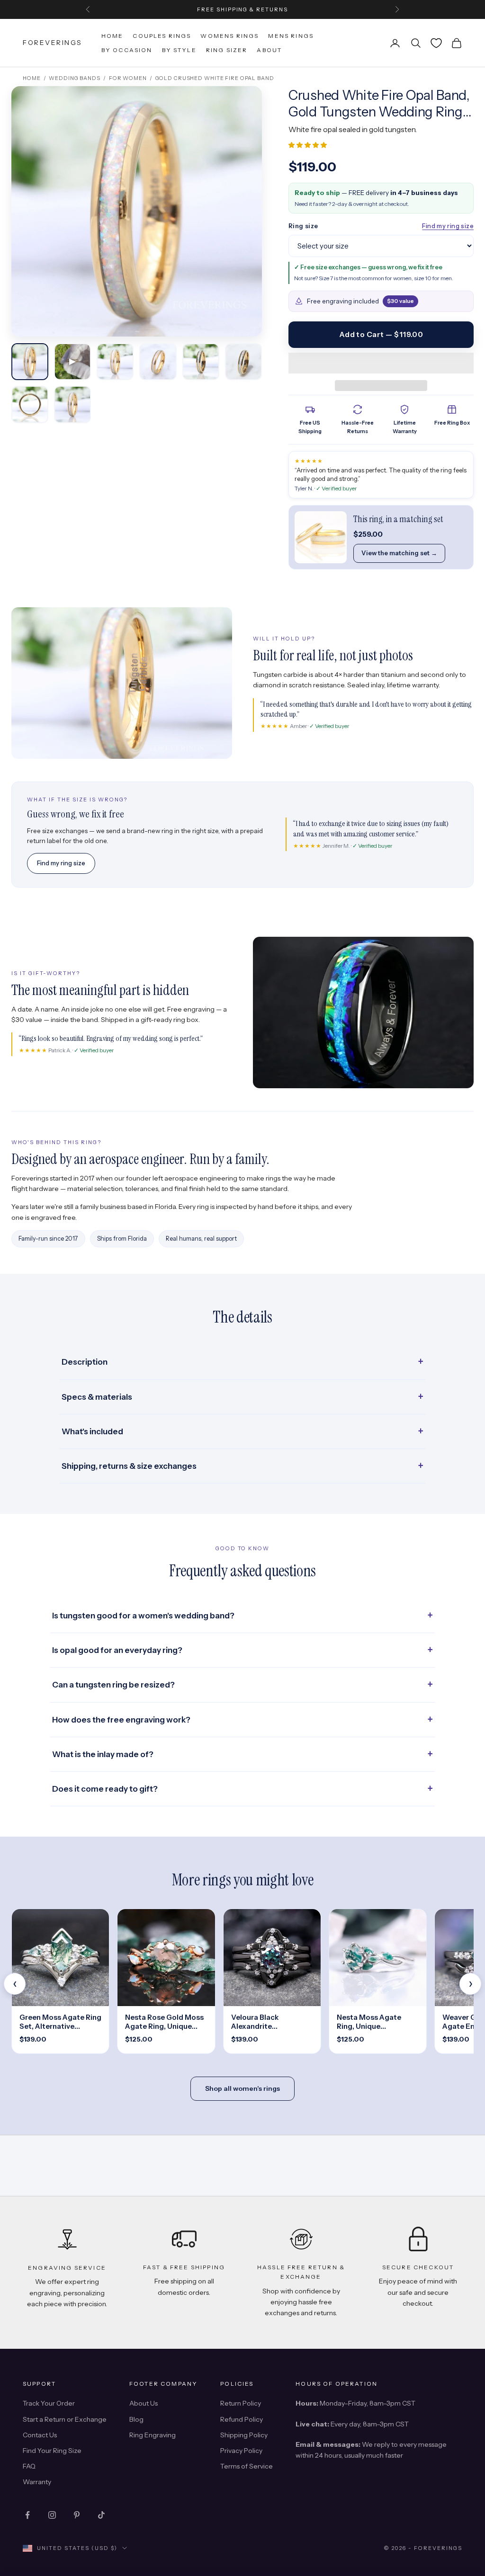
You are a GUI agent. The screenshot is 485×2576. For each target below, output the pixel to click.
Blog (136, 2419)
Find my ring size (448, 226)
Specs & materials (97, 1397)
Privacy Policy (241, 2451)
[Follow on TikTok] (101, 2515)
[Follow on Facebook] (27, 2515)
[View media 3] (115, 362)
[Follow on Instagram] (52, 2515)
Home (112, 36)
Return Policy (241, 2403)
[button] (308, 145)
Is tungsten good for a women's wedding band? (143, 1616)
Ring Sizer (227, 50)
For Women (128, 78)
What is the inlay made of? (103, 1754)
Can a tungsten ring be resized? (113, 1685)
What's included (92, 1431)
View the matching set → (399, 553)
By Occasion (127, 50)
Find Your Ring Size (52, 2451)
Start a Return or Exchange (65, 2419)
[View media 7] (30, 404)
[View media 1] (30, 362)
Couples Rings (162, 36)
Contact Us (40, 2435)
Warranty (37, 2482)
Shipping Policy (244, 2435)
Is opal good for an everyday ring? (117, 1650)
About (269, 50)
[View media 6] (243, 362)
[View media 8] (72, 404)
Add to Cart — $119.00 (381, 334)
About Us (144, 2403)
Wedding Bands (74, 78)
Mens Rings (291, 36)
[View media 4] (158, 362)
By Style (179, 50)
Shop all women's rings (242, 2088)
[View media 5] (201, 362)
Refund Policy (242, 2419)
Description (85, 1362)
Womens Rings (229, 36)
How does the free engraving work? (121, 1720)
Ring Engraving (153, 2435)
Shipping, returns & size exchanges (129, 1466)
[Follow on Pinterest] (77, 2515)
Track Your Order (49, 2403)
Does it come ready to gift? (105, 1789)
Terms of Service (247, 2466)
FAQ (29, 2466)
